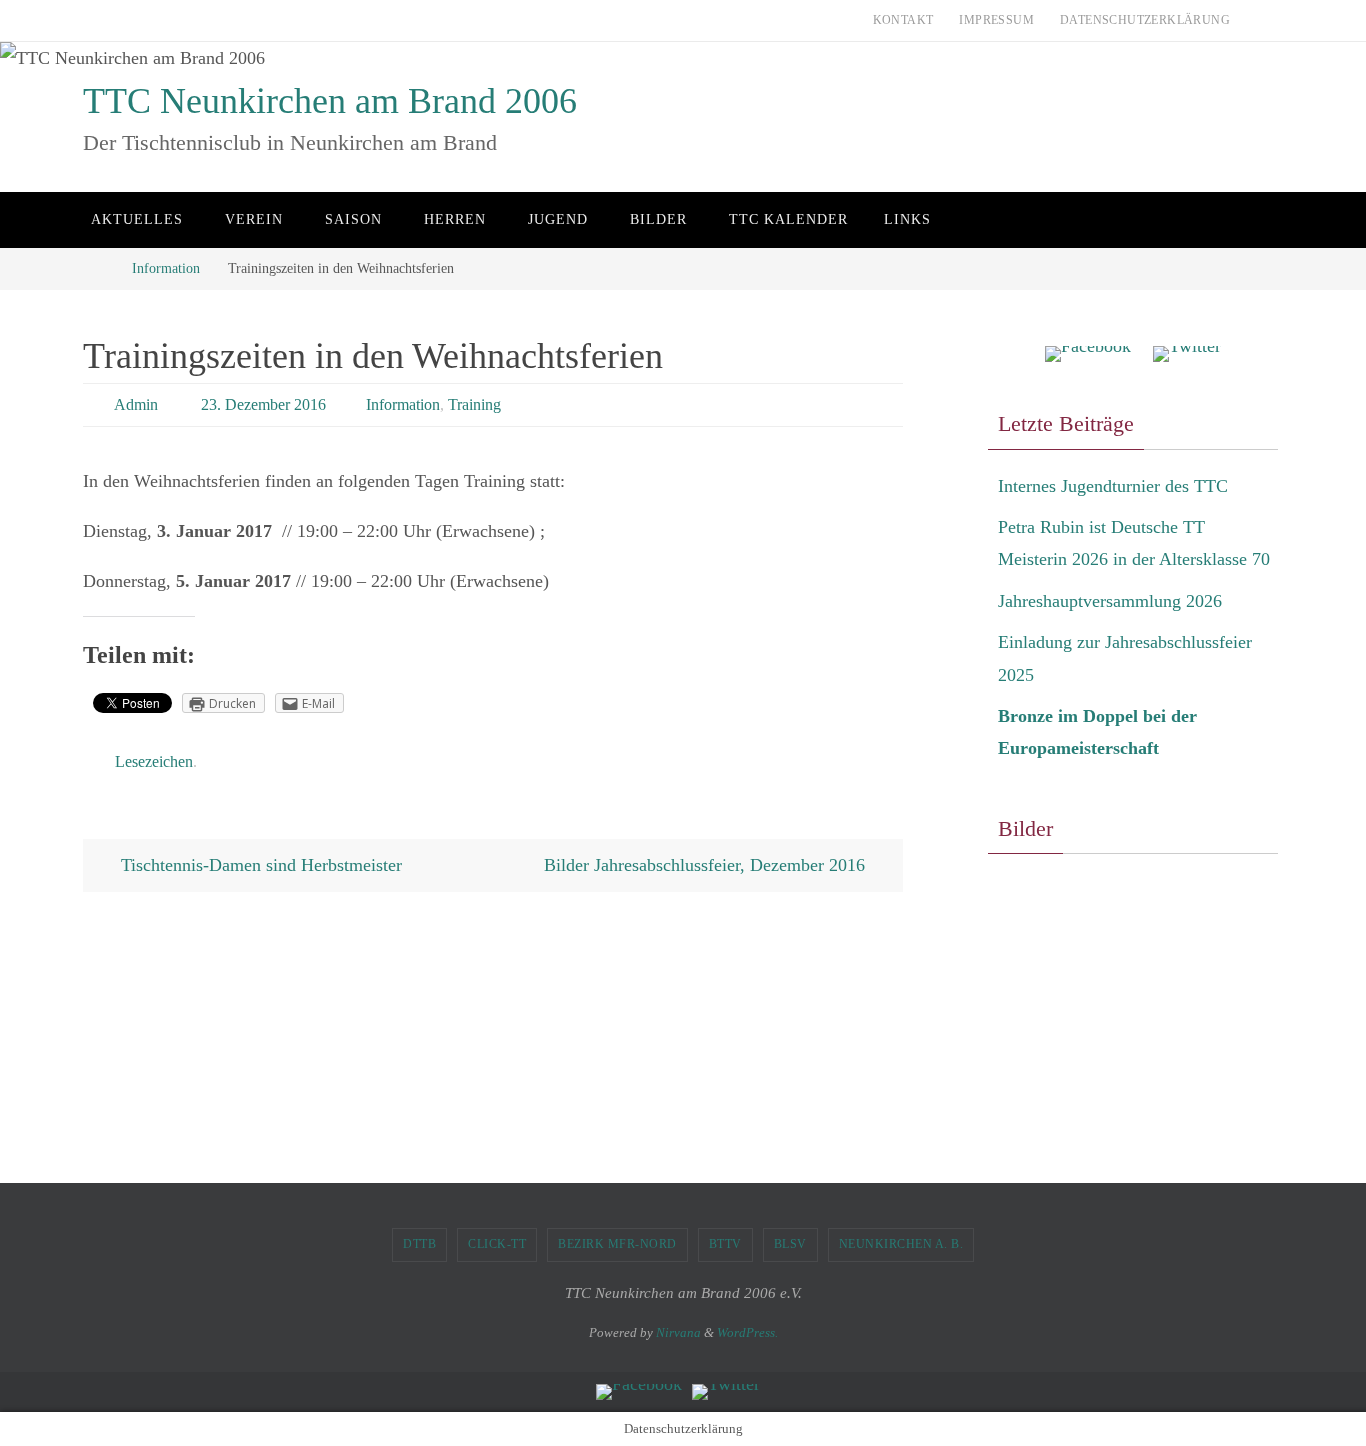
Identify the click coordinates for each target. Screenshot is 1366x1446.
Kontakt (903, 20)
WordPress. (747, 1332)
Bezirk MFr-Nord (617, 1244)
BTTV (725, 1244)
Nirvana (678, 1332)
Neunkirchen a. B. (901, 1244)
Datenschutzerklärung (1145, 20)
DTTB (419, 1244)
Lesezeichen (154, 761)
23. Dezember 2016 (263, 404)
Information (166, 268)
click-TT (497, 1244)
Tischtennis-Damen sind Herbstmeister (259, 865)
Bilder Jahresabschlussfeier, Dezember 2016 (707, 865)
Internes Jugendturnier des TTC (1113, 486)
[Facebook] (1088, 354)
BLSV (790, 1244)
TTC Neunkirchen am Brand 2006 (330, 101)
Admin (136, 404)
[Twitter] (1187, 354)
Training (474, 404)
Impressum (996, 20)
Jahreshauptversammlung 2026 (1110, 601)
